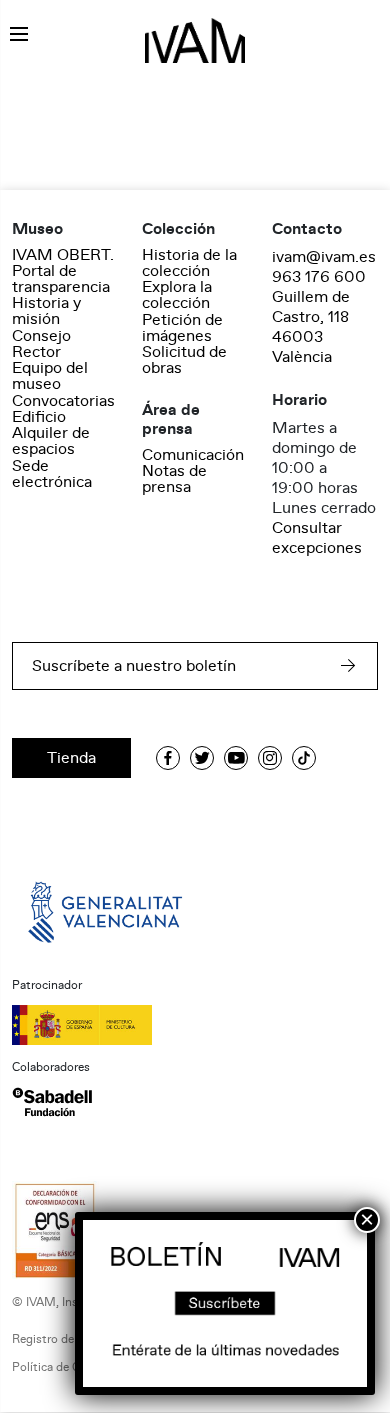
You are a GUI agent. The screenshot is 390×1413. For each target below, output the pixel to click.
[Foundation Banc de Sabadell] (52, 1102)
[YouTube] (236, 758)
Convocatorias (63, 401)
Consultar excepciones (317, 538)
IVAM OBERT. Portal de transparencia (63, 271)
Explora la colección (177, 295)
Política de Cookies (63, 1367)
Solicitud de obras (184, 360)
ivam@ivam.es (324, 257)
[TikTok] (304, 758)
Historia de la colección (189, 263)
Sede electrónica (52, 474)
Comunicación (193, 455)
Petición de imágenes (182, 328)
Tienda (71, 758)
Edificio (39, 417)
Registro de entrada (65, 1339)
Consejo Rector (41, 344)
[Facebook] (168, 758)
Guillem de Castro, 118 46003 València (311, 327)
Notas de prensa (174, 479)
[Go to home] (107, 911)
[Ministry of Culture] (195, 1025)
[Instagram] (270, 758)
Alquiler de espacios (51, 441)
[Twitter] (202, 758)
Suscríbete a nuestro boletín (134, 666)
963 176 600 (319, 277)
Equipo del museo (50, 376)
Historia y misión (46, 311)
